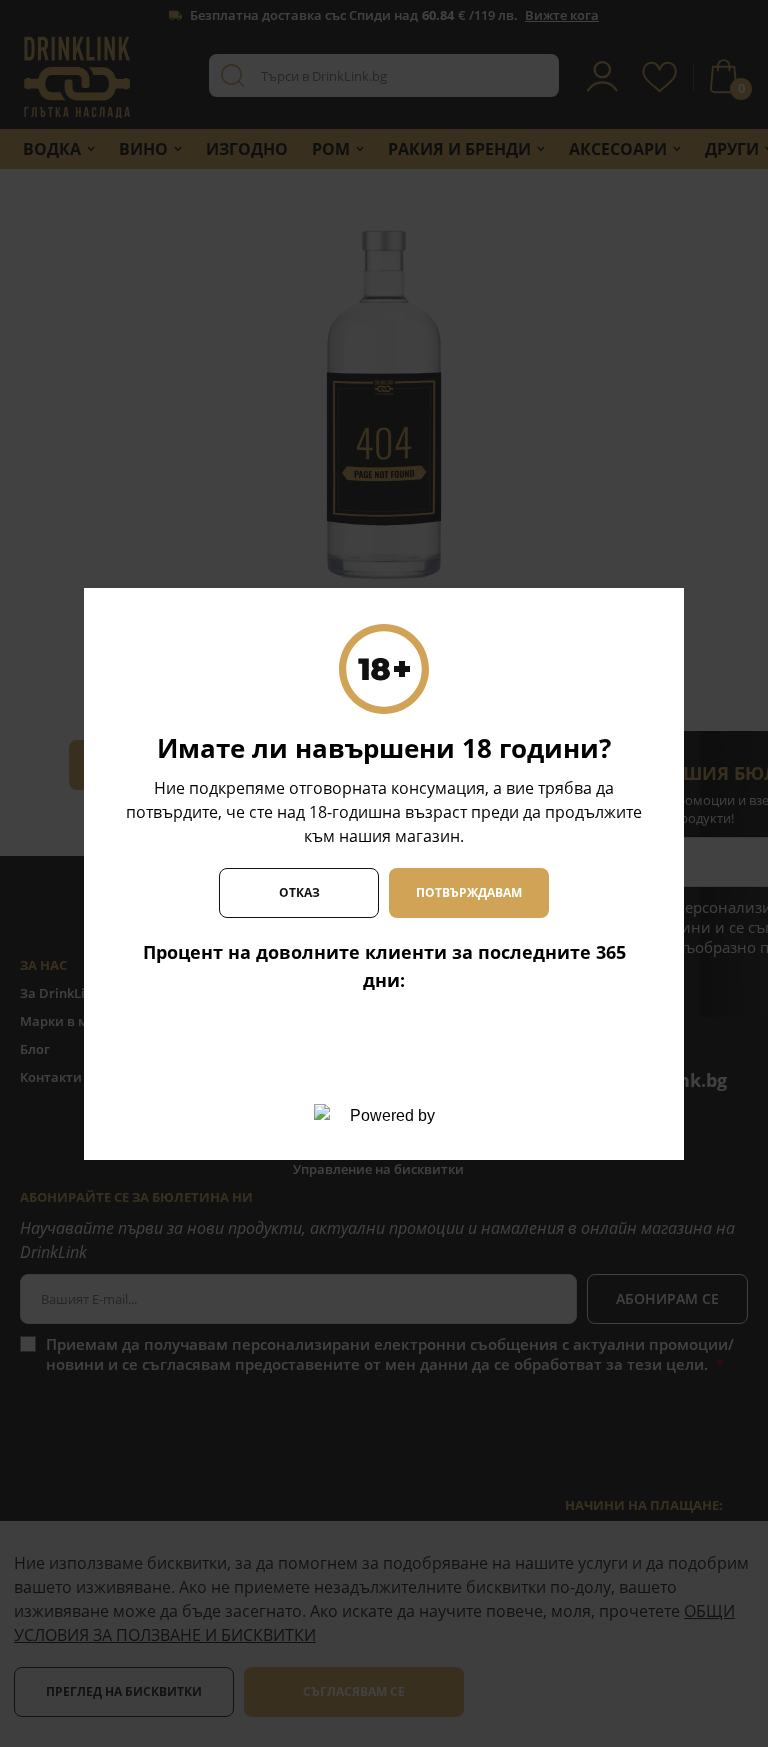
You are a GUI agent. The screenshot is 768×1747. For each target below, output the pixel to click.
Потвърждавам (469, 892)
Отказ (299, 892)
